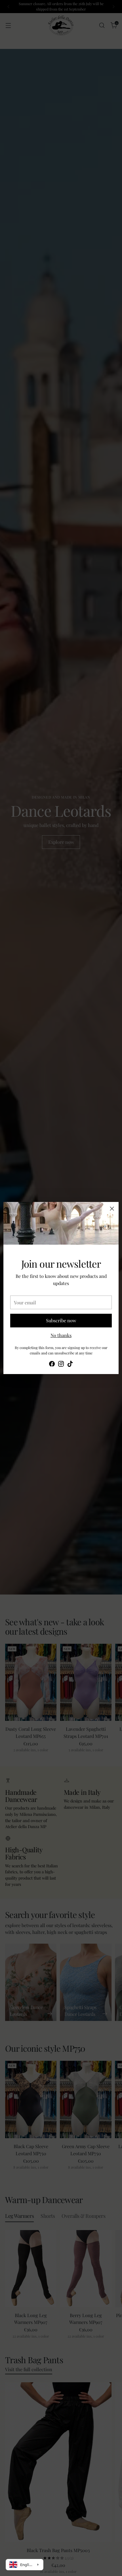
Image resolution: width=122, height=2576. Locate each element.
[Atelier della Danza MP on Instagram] (61, 1365)
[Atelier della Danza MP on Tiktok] (70, 1365)
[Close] (112, 1209)
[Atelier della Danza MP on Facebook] (52, 1365)
